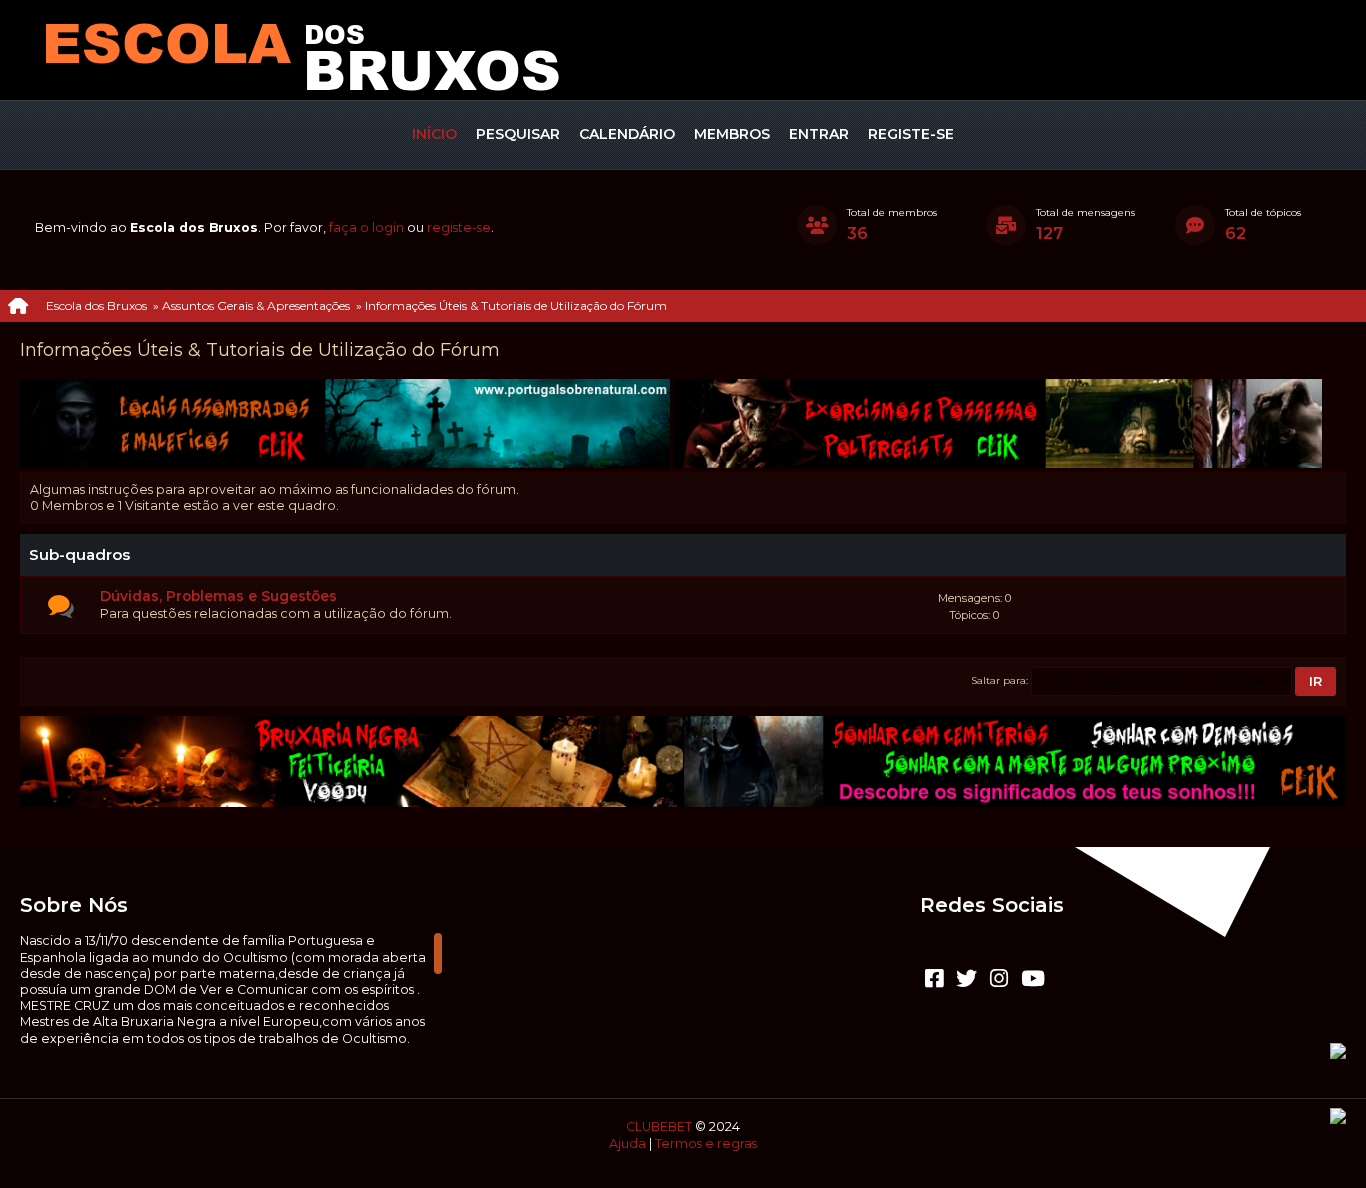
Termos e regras (706, 1143)
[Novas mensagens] (61, 607)
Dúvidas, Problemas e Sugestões (218, 596)
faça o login (366, 227)
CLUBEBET (659, 1126)
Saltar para (999, 680)
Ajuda (627, 1143)
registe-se (459, 227)
